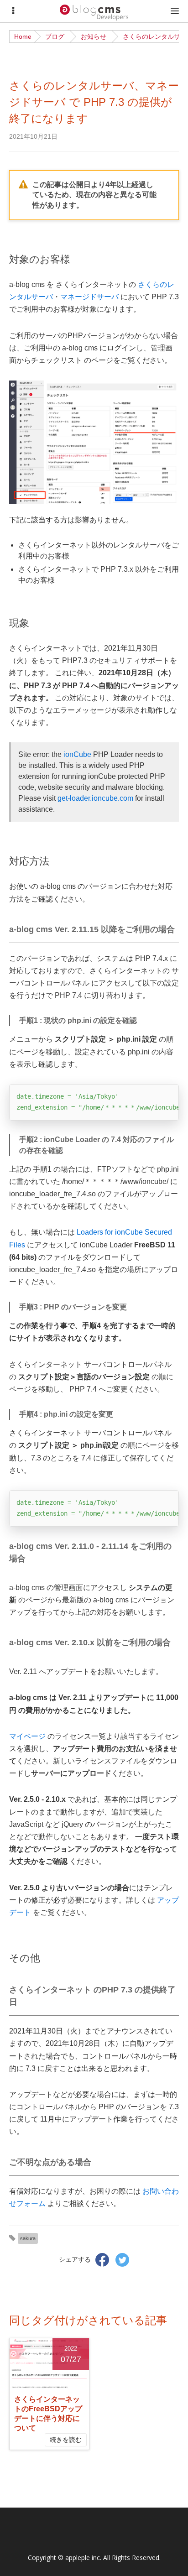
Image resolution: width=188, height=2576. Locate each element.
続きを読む (66, 2440)
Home (23, 37)
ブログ (55, 37)
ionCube (77, 754)
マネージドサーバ (89, 297)
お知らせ (94, 37)
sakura (28, 2238)
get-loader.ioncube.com (95, 798)
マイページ (27, 1736)
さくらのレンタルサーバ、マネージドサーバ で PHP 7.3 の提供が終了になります (94, 102)
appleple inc (83, 2558)
